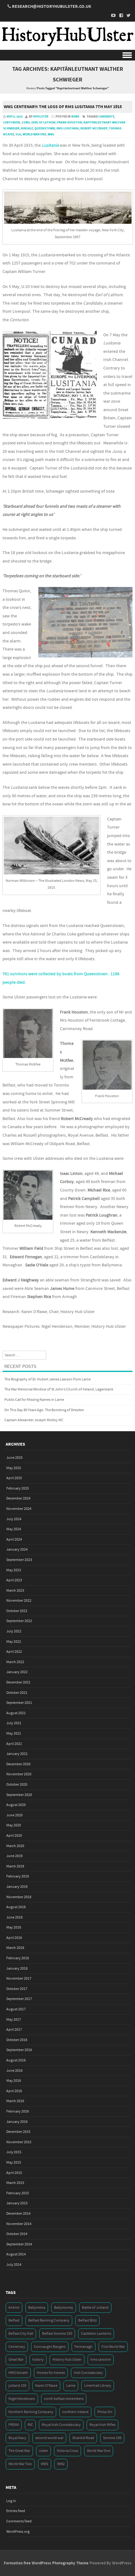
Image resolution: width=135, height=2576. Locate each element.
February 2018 (18, 1958)
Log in (11, 2501)
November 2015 (19, 2142)
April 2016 (14, 2091)
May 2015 (14, 2162)
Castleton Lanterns (96, 2334)
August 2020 (16, 1805)
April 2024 (14, 1539)
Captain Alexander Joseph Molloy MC (34, 1420)
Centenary (17, 2347)
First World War (113, 2347)
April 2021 (14, 1744)
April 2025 (14, 1478)
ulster (43, 2451)
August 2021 (16, 1713)
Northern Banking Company (31, 2412)
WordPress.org (18, 2532)
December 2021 (18, 1682)
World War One (34, 134)
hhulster (41, 117)
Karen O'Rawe (46, 2386)
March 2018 (15, 1948)
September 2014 (19, 2244)
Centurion (12, 123)
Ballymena (37, 2308)
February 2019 (18, 1876)
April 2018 (14, 1938)
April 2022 (14, 1652)
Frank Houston (70, 123)
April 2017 (14, 2030)
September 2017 (19, 1999)
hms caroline (101, 2360)
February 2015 (18, 2193)
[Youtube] (112, 15)
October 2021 (17, 1693)
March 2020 (15, 1846)
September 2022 (19, 1621)
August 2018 (16, 1907)
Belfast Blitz (87, 2320)
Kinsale (27, 128)
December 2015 (18, 2132)
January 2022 (17, 1672)
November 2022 (19, 1601)
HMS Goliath (18, 2373)
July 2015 (14, 2152)
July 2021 (14, 1723)
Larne (71, 2386)
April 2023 (14, 1580)
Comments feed (19, 2521)
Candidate (106, 117)
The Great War (19, 2451)
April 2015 (14, 2173)
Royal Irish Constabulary (61, 2425)
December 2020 (18, 1764)
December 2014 (18, 2214)
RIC (30, 2425)
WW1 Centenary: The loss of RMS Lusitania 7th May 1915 (63, 107)
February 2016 (18, 2111)
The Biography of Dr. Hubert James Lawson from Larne (48, 1379)
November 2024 (19, 1509)
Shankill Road (83, 2438)
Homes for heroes (51, 2373)
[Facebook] (119, 15)
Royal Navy (17, 2438)
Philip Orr (105, 2412)
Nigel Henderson (22, 2399)
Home (31, 88)
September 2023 (19, 1560)
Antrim (14, 2308)
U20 (18, 134)
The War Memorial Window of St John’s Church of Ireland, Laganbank (59, 1389)
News (75, 117)
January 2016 (17, 2122)
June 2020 (14, 1815)
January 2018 (17, 1969)
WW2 (61, 2464)
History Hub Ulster (67, 2360)
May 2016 (14, 2081)
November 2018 (19, 1897)
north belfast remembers (64, 2399)
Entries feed (16, 2511)
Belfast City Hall (21, 2334)
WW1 (51, 134)
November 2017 (19, 1979)
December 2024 (18, 1498)
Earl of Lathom (43, 123)
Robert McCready (94, 128)
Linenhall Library (98, 2386)
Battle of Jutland (95, 2308)
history (38, 2360)
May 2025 (14, 1468)
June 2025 (14, 1458)
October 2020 (17, 1785)
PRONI (14, 2425)
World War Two (20, 2464)
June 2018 (14, 1917)
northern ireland (75, 2412)
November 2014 (19, 2224)
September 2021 (19, 1703)
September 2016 (19, 2050)
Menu (67, 55)
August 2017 (16, 2009)
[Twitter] (127, 15)
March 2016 (15, 2101)
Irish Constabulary (88, 2373)
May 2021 (14, 1733)
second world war (49, 2438)
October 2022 (17, 1611)
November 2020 (19, 1774)
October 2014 (17, 2234)
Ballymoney (64, 2308)
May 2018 (14, 1927)
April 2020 (14, 1836)
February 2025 (18, 1488)
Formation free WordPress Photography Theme (46, 2563)
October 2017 (17, 1989)
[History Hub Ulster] (67, 45)
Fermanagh (84, 2347)
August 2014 (16, 2254)
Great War (16, 2360)
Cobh (26, 123)
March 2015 (15, 2183)
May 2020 (14, 1825)
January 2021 (17, 1754)
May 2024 (14, 1529)
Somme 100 (112, 2438)
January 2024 (17, 1550)
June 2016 (14, 2071)
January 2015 (17, 2203)
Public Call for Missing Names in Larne (34, 1400)
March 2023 (15, 1591)
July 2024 (14, 1519)
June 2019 (14, 1856)
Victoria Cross (67, 2451)
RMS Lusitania (68, 128)
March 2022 (15, 1662)
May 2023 (14, 1570)
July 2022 (14, 1631)
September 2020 (19, 1795)
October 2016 (17, 2040)
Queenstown (45, 128)
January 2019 (17, 1887)
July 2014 (14, 2265)
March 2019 (15, 1866)
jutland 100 (17, 2386)
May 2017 (14, 2020)
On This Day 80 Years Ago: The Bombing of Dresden (44, 1410)
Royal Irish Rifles (103, 2425)
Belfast (14, 2320)
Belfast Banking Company (49, 2320)
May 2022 (14, 1642)
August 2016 (16, 2060)
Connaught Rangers (50, 2347)
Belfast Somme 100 (57, 2334)
